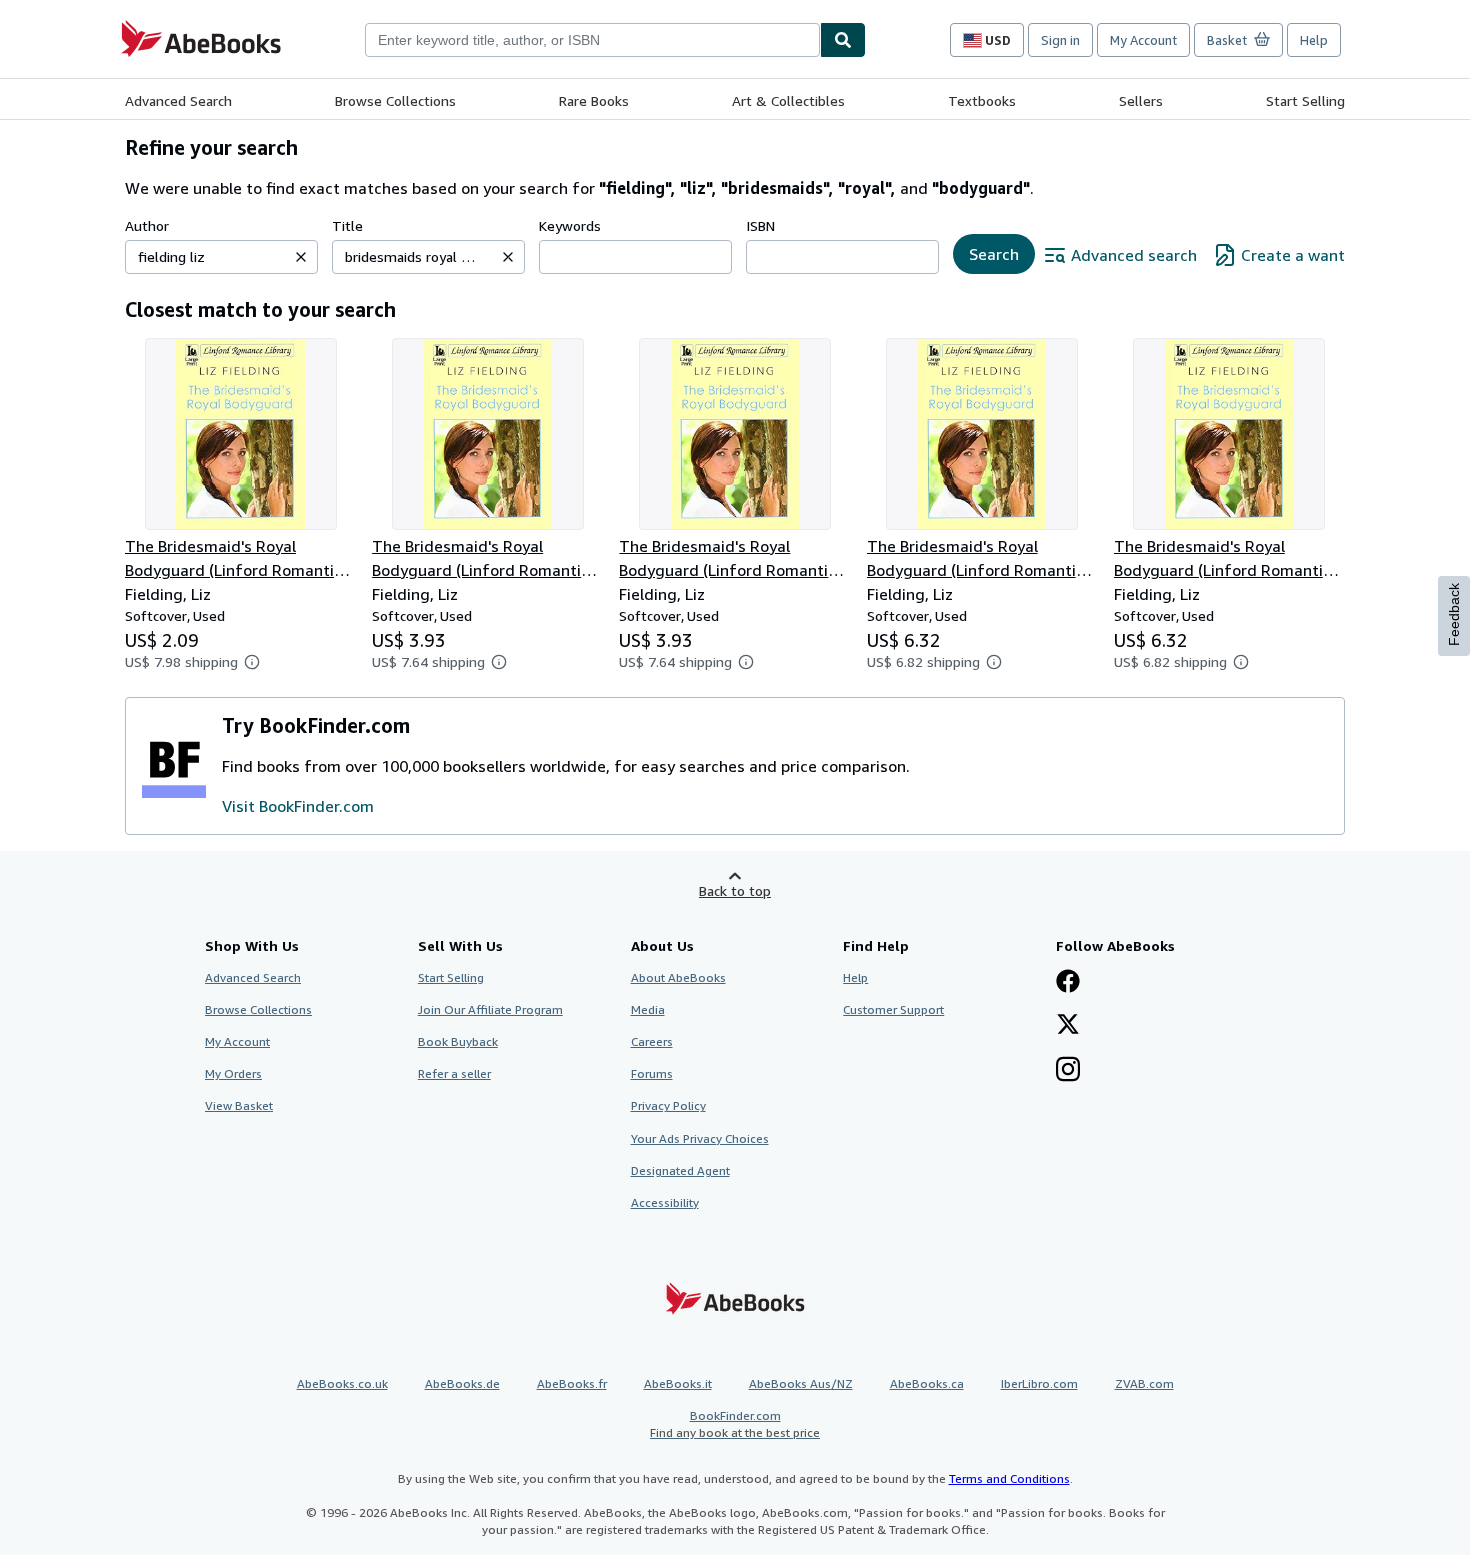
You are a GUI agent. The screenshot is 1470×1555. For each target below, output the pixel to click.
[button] (301, 257)
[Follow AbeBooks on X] (1068, 1026)
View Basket (239, 1105)
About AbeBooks (678, 977)
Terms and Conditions (1009, 1478)
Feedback (1454, 614)
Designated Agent (680, 1170)
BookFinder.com (735, 1424)
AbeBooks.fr (572, 1383)
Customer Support (893, 1009)
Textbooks (982, 100)
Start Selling (1305, 100)
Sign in (1060, 40)
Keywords (570, 225)
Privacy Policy (668, 1105)
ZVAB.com (1144, 1383)
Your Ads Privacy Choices (700, 1138)
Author (147, 225)
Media (648, 1009)
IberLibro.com (1039, 1383)
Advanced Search (178, 100)
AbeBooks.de (462, 1383)
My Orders (233, 1073)
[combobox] (592, 40)
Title (347, 225)
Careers (652, 1041)
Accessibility (665, 1202)
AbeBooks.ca (927, 1383)
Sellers (1141, 100)
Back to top (735, 890)
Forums (652, 1073)
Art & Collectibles (788, 100)
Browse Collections (395, 100)
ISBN (760, 225)
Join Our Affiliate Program (490, 1009)
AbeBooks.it (678, 1383)
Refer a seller (454, 1073)
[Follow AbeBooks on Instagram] (1068, 1071)
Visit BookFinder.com (298, 806)
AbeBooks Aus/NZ (801, 1383)
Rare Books (594, 100)
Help (1314, 40)
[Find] (843, 40)
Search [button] (994, 254)
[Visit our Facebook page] (1068, 983)
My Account (1143, 40)
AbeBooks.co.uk (342, 1383)
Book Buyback (458, 1041)
